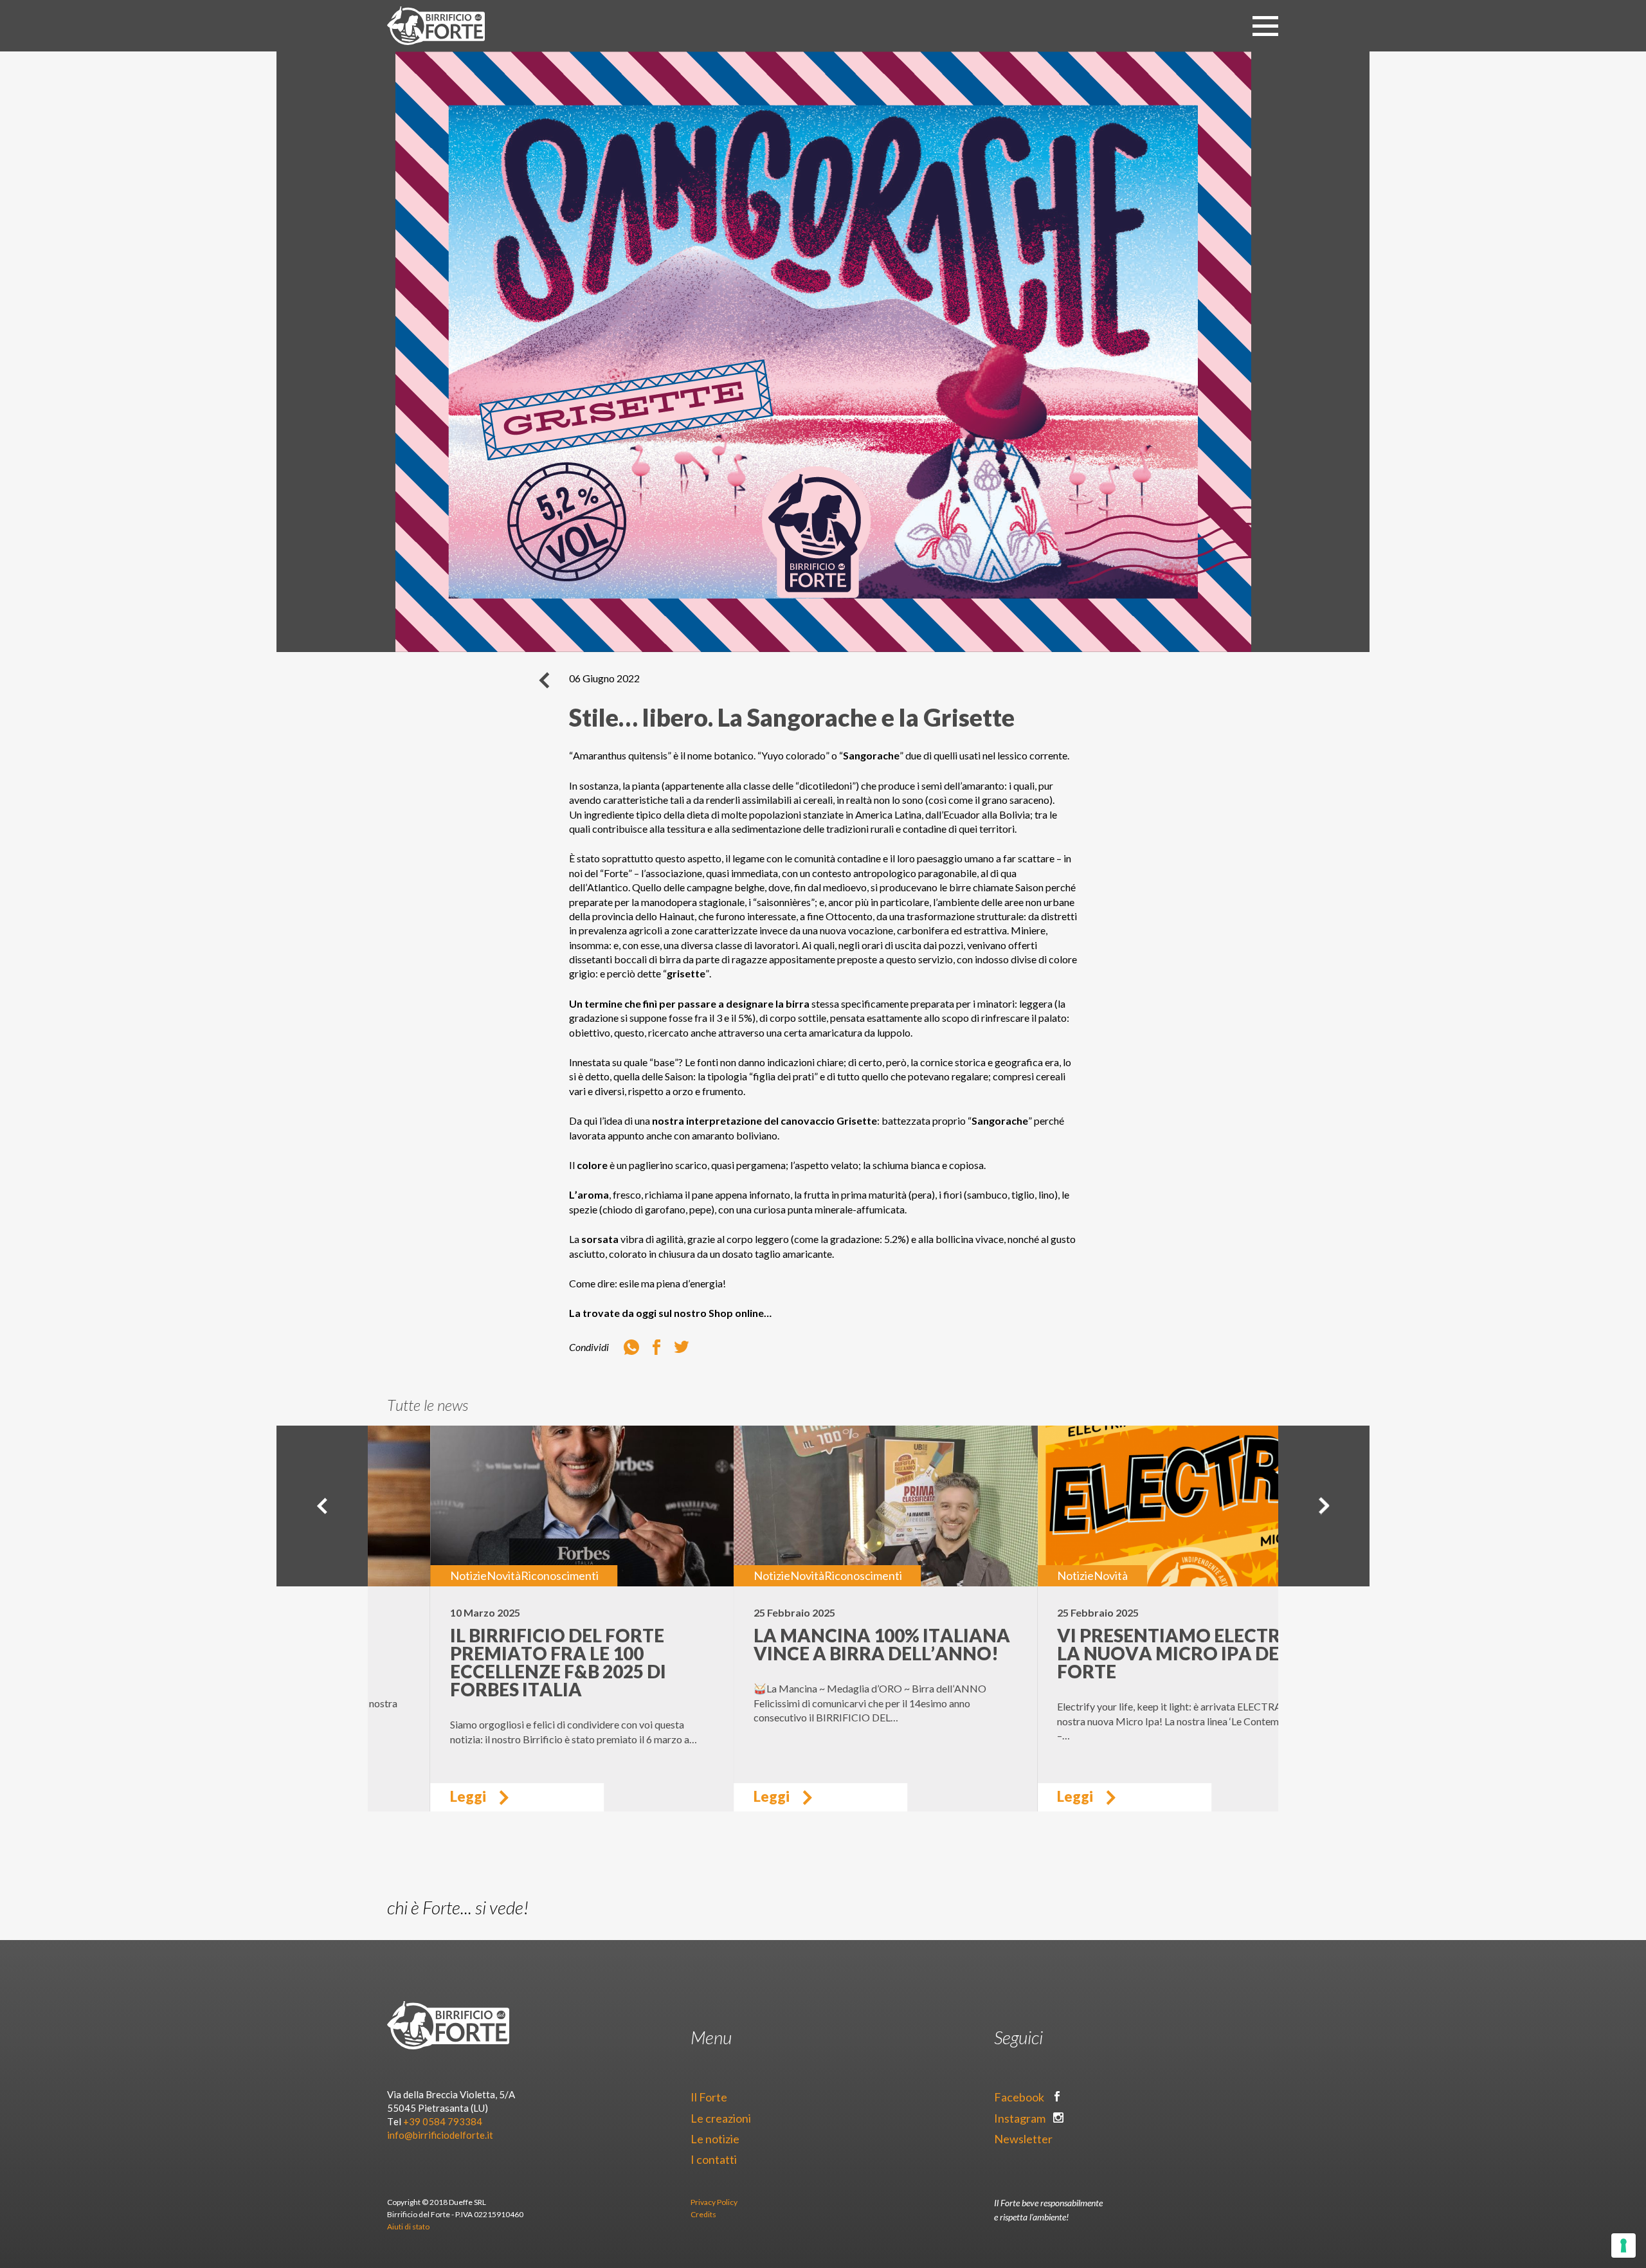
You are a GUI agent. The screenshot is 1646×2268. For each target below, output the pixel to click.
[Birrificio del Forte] (436, 26)
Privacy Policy (714, 2202)
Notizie (405, 1575)
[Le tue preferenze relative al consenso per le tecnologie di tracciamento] (1623, 2245)
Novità (441, 1575)
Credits (703, 2214)
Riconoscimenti (497, 1575)
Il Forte (709, 2097)
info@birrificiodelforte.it (440, 2135)
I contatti (714, 2159)
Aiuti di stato (408, 2227)
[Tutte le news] (544, 680)
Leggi (405, 1796)
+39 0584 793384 (443, 2121)
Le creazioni (721, 2118)
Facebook (1020, 2097)
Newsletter (1024, 2139)
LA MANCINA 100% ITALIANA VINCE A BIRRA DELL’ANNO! (819, 1644)
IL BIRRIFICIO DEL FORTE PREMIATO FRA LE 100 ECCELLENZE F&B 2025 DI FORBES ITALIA (495, 1662)
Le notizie (715, 2139)
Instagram (1021, 2118)
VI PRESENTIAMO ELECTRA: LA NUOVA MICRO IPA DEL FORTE (1115, 1653)
